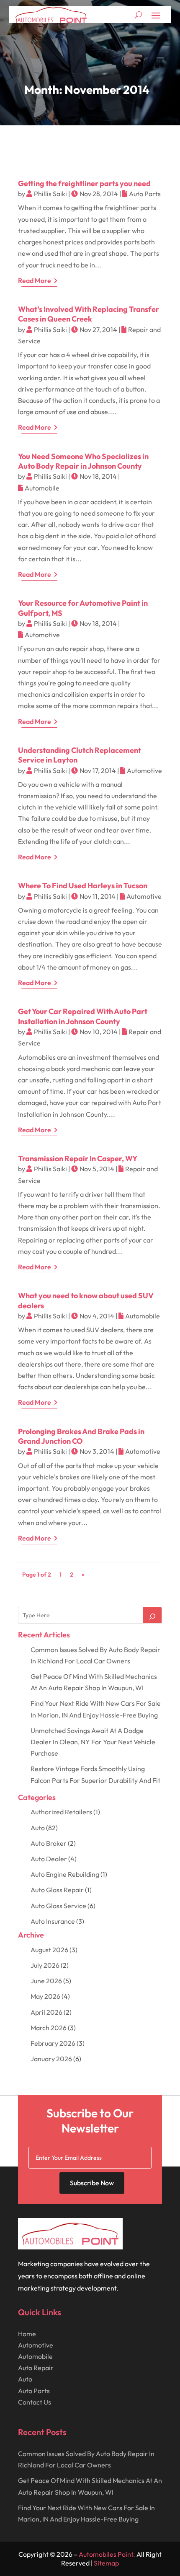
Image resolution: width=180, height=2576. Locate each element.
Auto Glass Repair (57, 1890)
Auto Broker (49, 1843)
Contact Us (35, 2402)
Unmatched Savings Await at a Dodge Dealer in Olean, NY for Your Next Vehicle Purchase (93, 1742)
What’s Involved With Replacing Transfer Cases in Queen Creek (89, 314)
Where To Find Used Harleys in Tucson (83, 886)
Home (27, 2334)
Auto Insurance (53, 1921)
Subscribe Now (92, 2183)
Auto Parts (145, 194)
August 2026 (49, 1950)
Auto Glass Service (58, 1906)
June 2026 (46, 1981)
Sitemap (106, 2563)
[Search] (152, 1615)
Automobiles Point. (107, 2554)
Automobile (42, 488)
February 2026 (53, 2043)
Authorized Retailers (61, 1812)
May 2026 (45, 1996)
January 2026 (51, 2059)
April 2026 (46, 2012)
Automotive (42, 635)
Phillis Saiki (50, 194)
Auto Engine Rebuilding (65, 1874)
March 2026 (49, 2028)
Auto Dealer (49, 1859)
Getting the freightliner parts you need (84, 183)
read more (35, 280)
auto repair (36, 2368)
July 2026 (45, 1965)
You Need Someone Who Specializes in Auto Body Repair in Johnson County (83, 461)
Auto (38, 1828)
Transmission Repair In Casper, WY (78, 1158)
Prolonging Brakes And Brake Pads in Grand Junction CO (81, 1436)
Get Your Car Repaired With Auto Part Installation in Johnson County (83, 1016)
